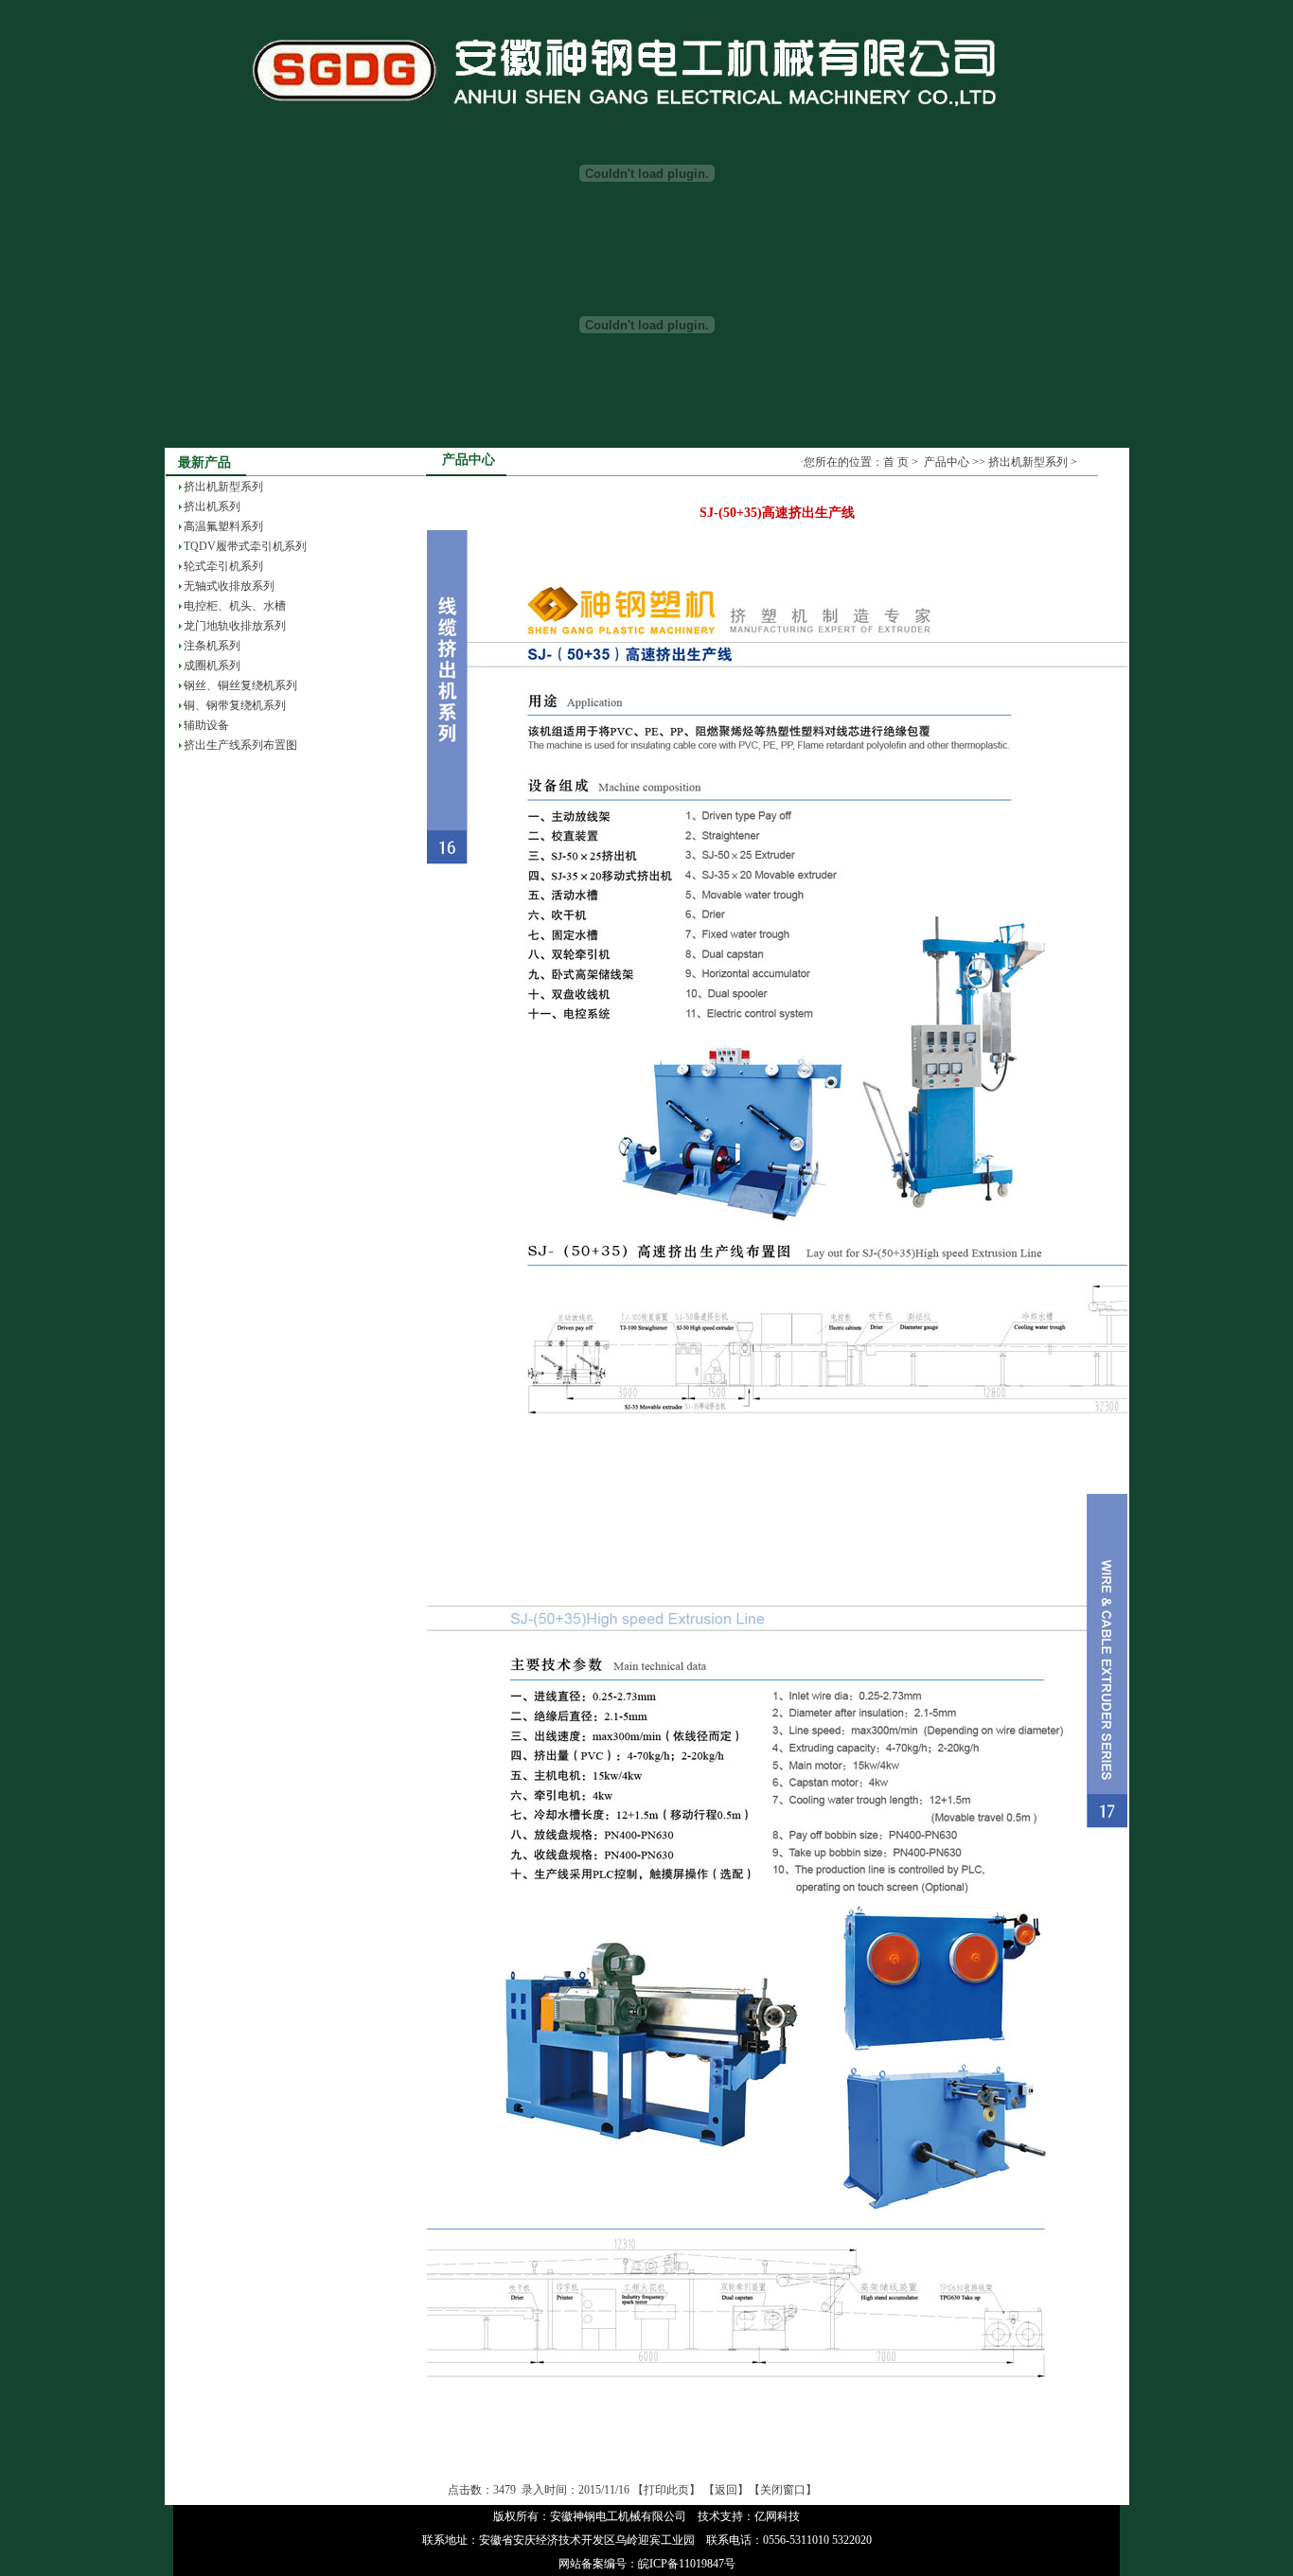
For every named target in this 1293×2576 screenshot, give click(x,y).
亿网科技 (777, 2516)
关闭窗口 (783, 2490)
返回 (726, 2490)
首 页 (896, 462)
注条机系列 (212, 646)
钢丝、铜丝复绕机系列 (240, 685)
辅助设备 (206, 725)
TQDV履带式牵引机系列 (245, 546)
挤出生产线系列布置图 (240, 745)
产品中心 (947, 462)
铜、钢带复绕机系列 (235, 705)
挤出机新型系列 (223, 487)
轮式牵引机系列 (223, 566)
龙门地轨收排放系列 (235, 626)
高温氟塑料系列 (223, 526)
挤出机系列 (212, 506)
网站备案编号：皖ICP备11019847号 (647, 2564)
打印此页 (666, 2490)
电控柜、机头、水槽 (235, 606)
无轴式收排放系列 (229, 586)
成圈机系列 (212, 666)
